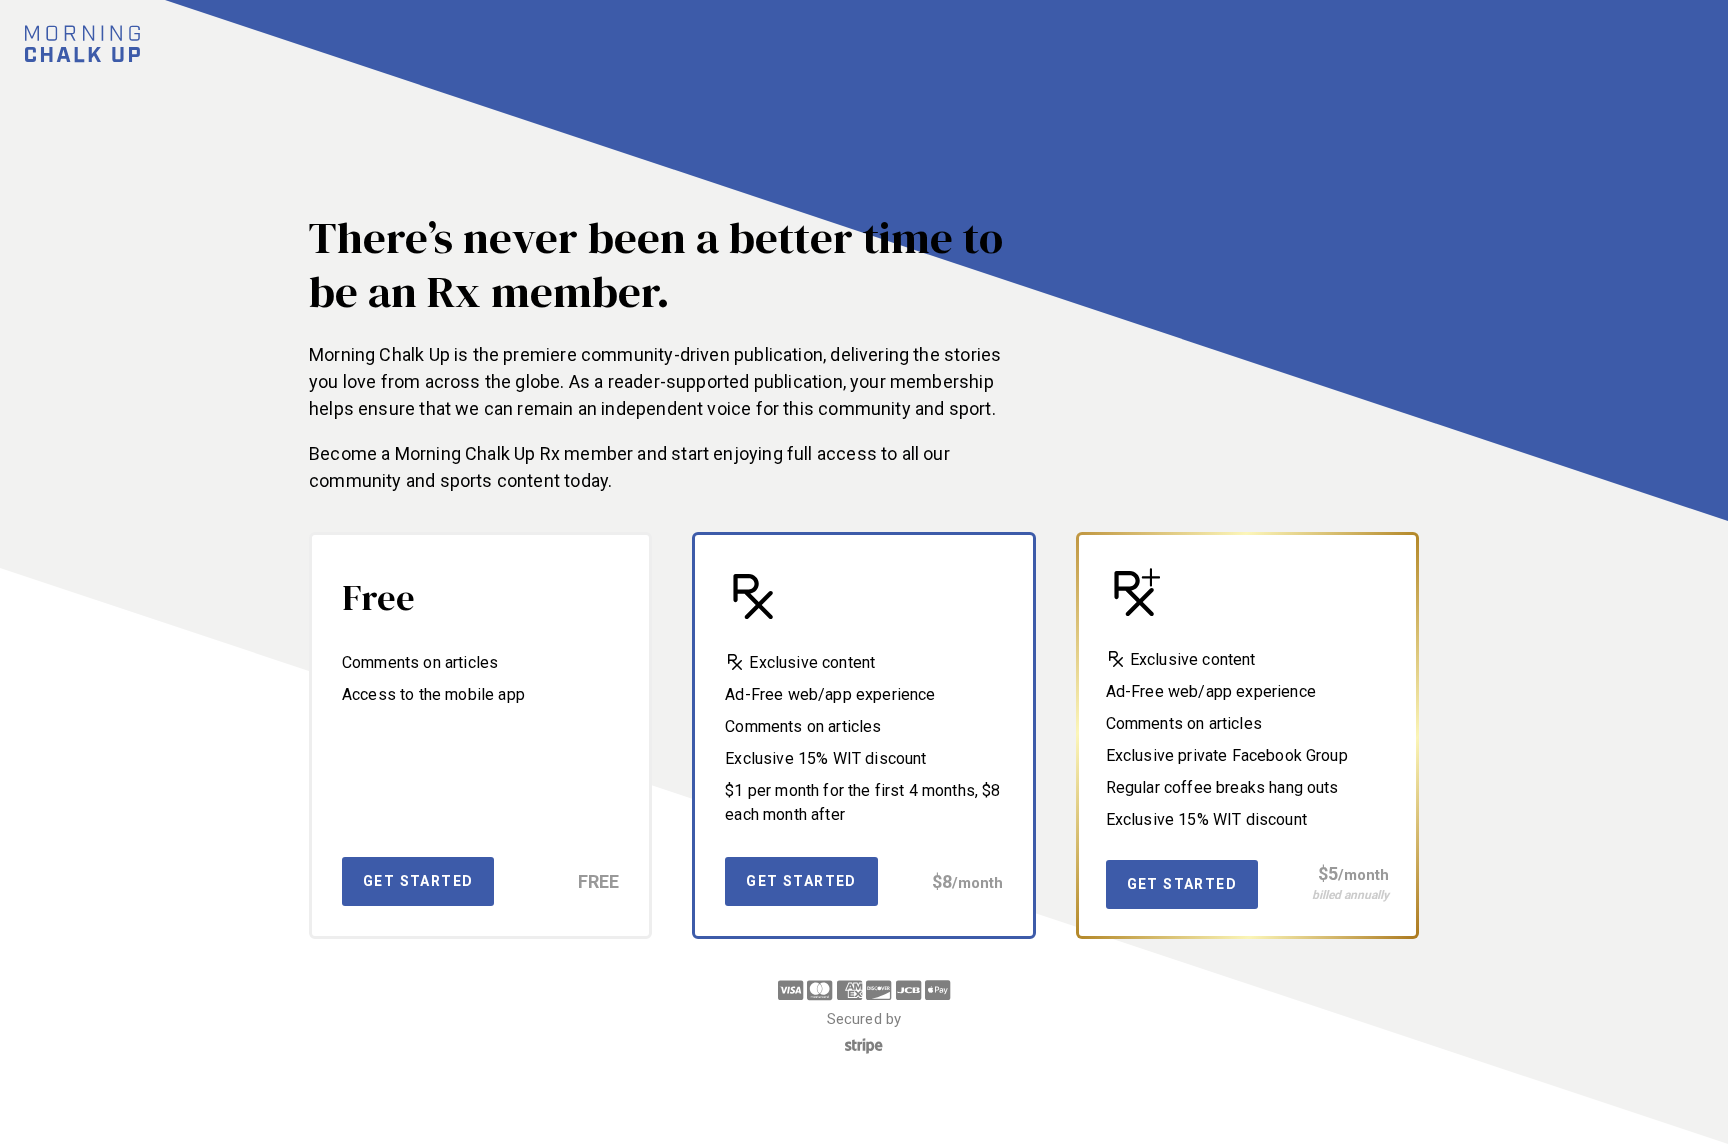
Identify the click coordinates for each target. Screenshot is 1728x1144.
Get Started (418, 881)
